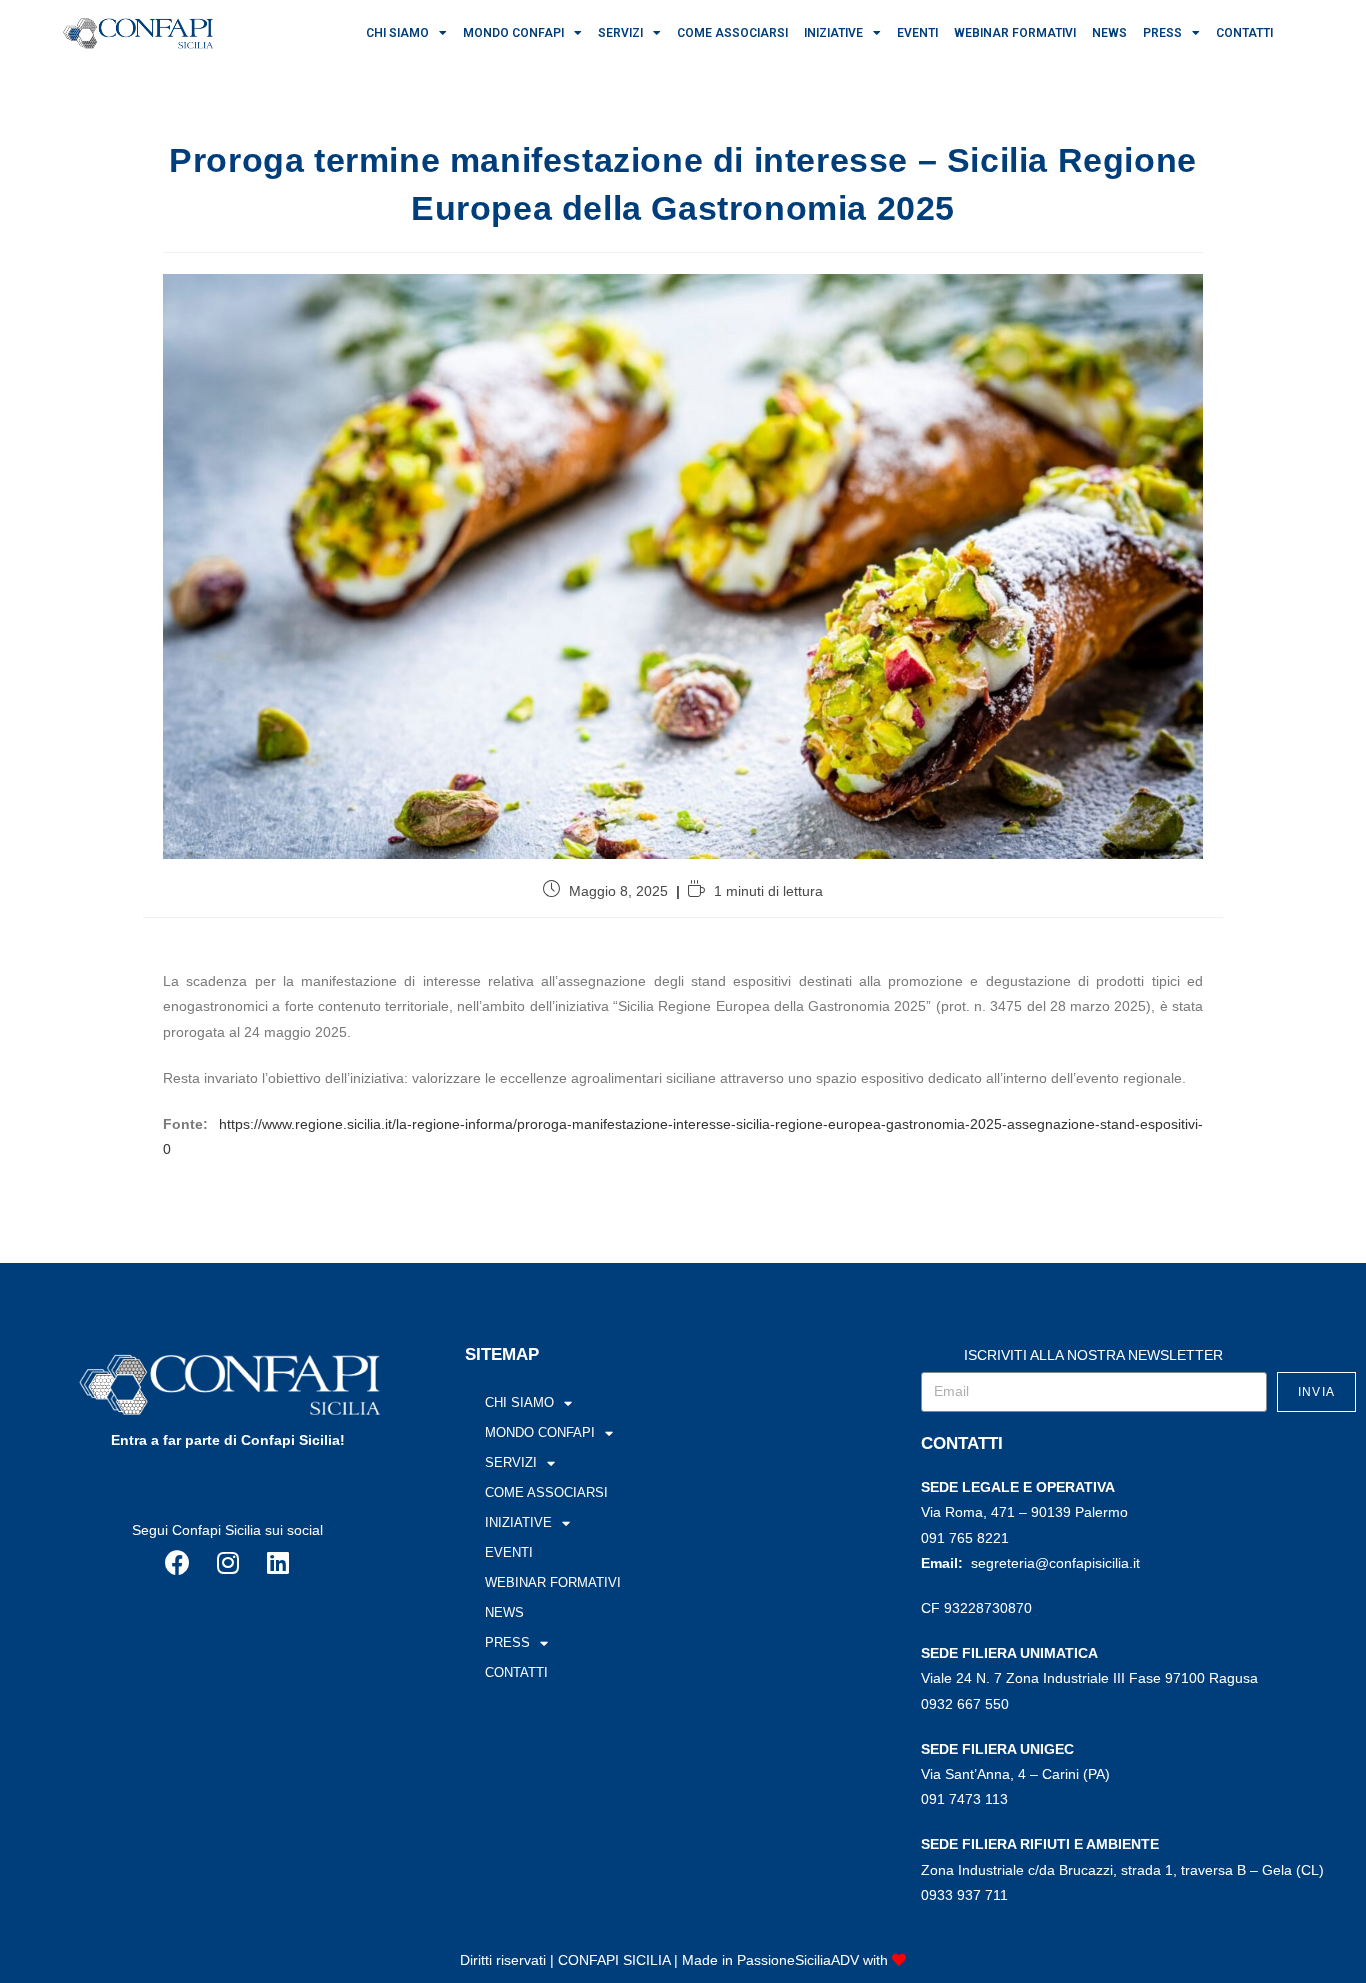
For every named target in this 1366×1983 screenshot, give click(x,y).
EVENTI (917, 33)
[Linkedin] (278, 1562)
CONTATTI (1244, 33)
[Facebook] (178, 1562)
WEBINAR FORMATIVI (1015, 33)
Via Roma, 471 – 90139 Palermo (1024, 1512)
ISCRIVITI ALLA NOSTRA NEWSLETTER (1093, 1355)
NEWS (1109, 33)
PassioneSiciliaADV (798, 1960)
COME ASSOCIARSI (732, 33)
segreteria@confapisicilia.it (1055, 1563)
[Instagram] (228, 1562)
